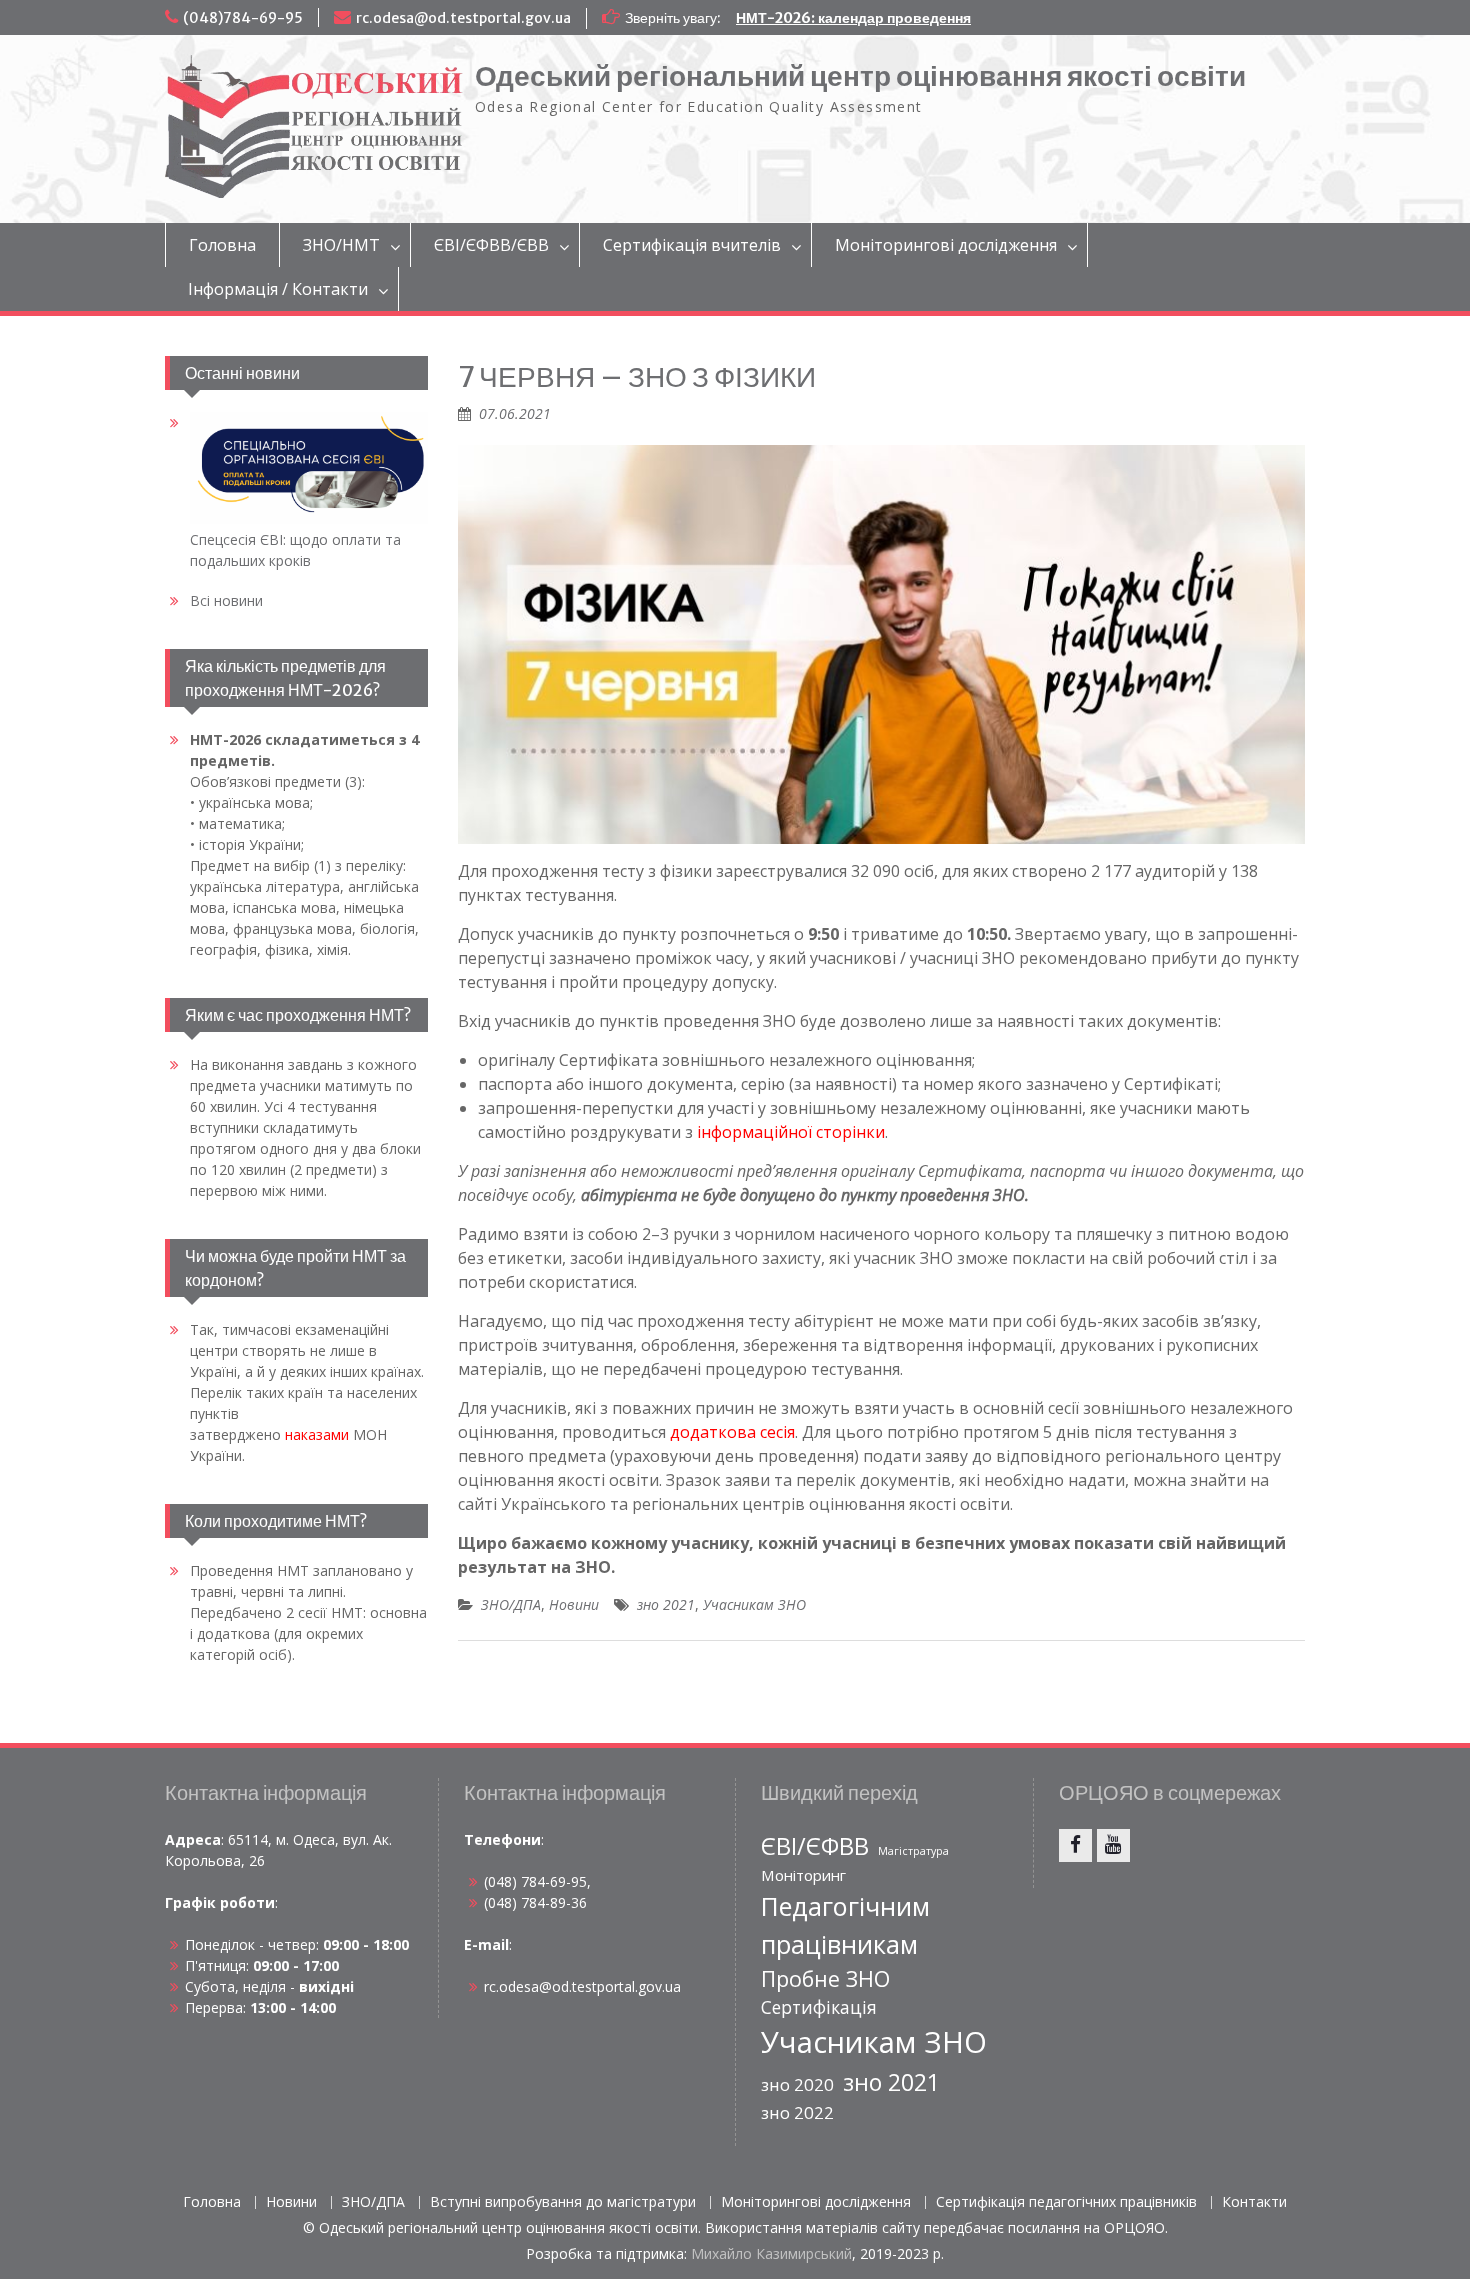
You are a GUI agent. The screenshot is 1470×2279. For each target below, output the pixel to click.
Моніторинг (803, 1875)
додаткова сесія (732, 1432)
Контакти (1254, 2202)
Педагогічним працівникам (845, 1925)
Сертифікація (819, 2007)
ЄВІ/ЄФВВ (815, 1846)
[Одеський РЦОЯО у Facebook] (1075, 1845)
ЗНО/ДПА (511, 1604)
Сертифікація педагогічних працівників (1066, 2202)
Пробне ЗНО (825, 1978)
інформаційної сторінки (791, 1132)
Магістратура (913, 1851)
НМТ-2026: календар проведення (853, 18)
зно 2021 (666, 1604)
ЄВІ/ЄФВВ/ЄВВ (491, 245)
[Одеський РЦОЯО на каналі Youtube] (1113, 1845)
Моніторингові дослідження (946, 245)
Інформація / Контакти (278, 289)
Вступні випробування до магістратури (563, 2202)
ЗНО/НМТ (341, 245)
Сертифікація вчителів (692, 245)
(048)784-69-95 (243, 18)
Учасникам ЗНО (754, 1604)
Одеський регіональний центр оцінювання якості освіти (860, 76)
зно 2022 (797, 2112)
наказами (317, 1434)
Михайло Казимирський (771, 2253)
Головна (222, 245)
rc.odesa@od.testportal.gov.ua (463, 18)
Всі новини (226, 600)
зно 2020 (797, 2084)
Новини (574, 1604)
